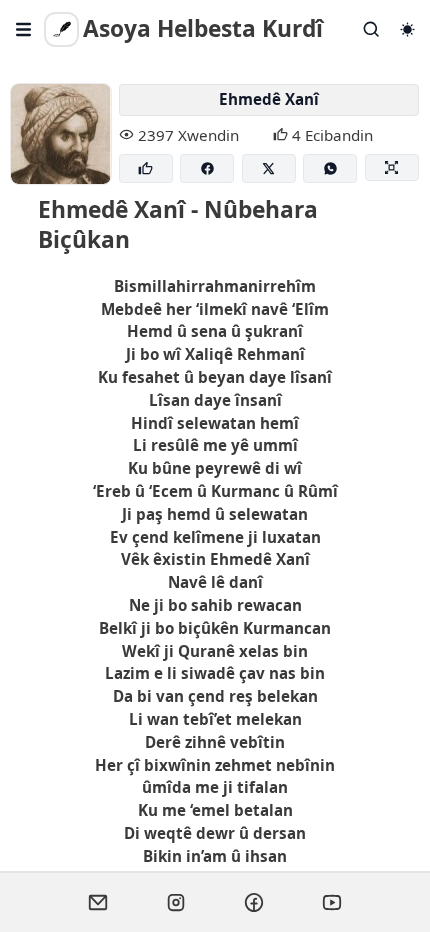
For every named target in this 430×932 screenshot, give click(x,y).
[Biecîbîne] (146, 168)
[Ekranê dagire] (392, 167)
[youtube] (332, 902)
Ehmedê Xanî (269, 99)
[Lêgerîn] (372, 29)
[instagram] (176, 902)
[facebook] (254, 902)
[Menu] (24, 29)
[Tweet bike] (269, 168)
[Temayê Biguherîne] (407, 29)
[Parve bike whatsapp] (330, 168)
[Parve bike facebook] (207, 168)
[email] (98, 902)
